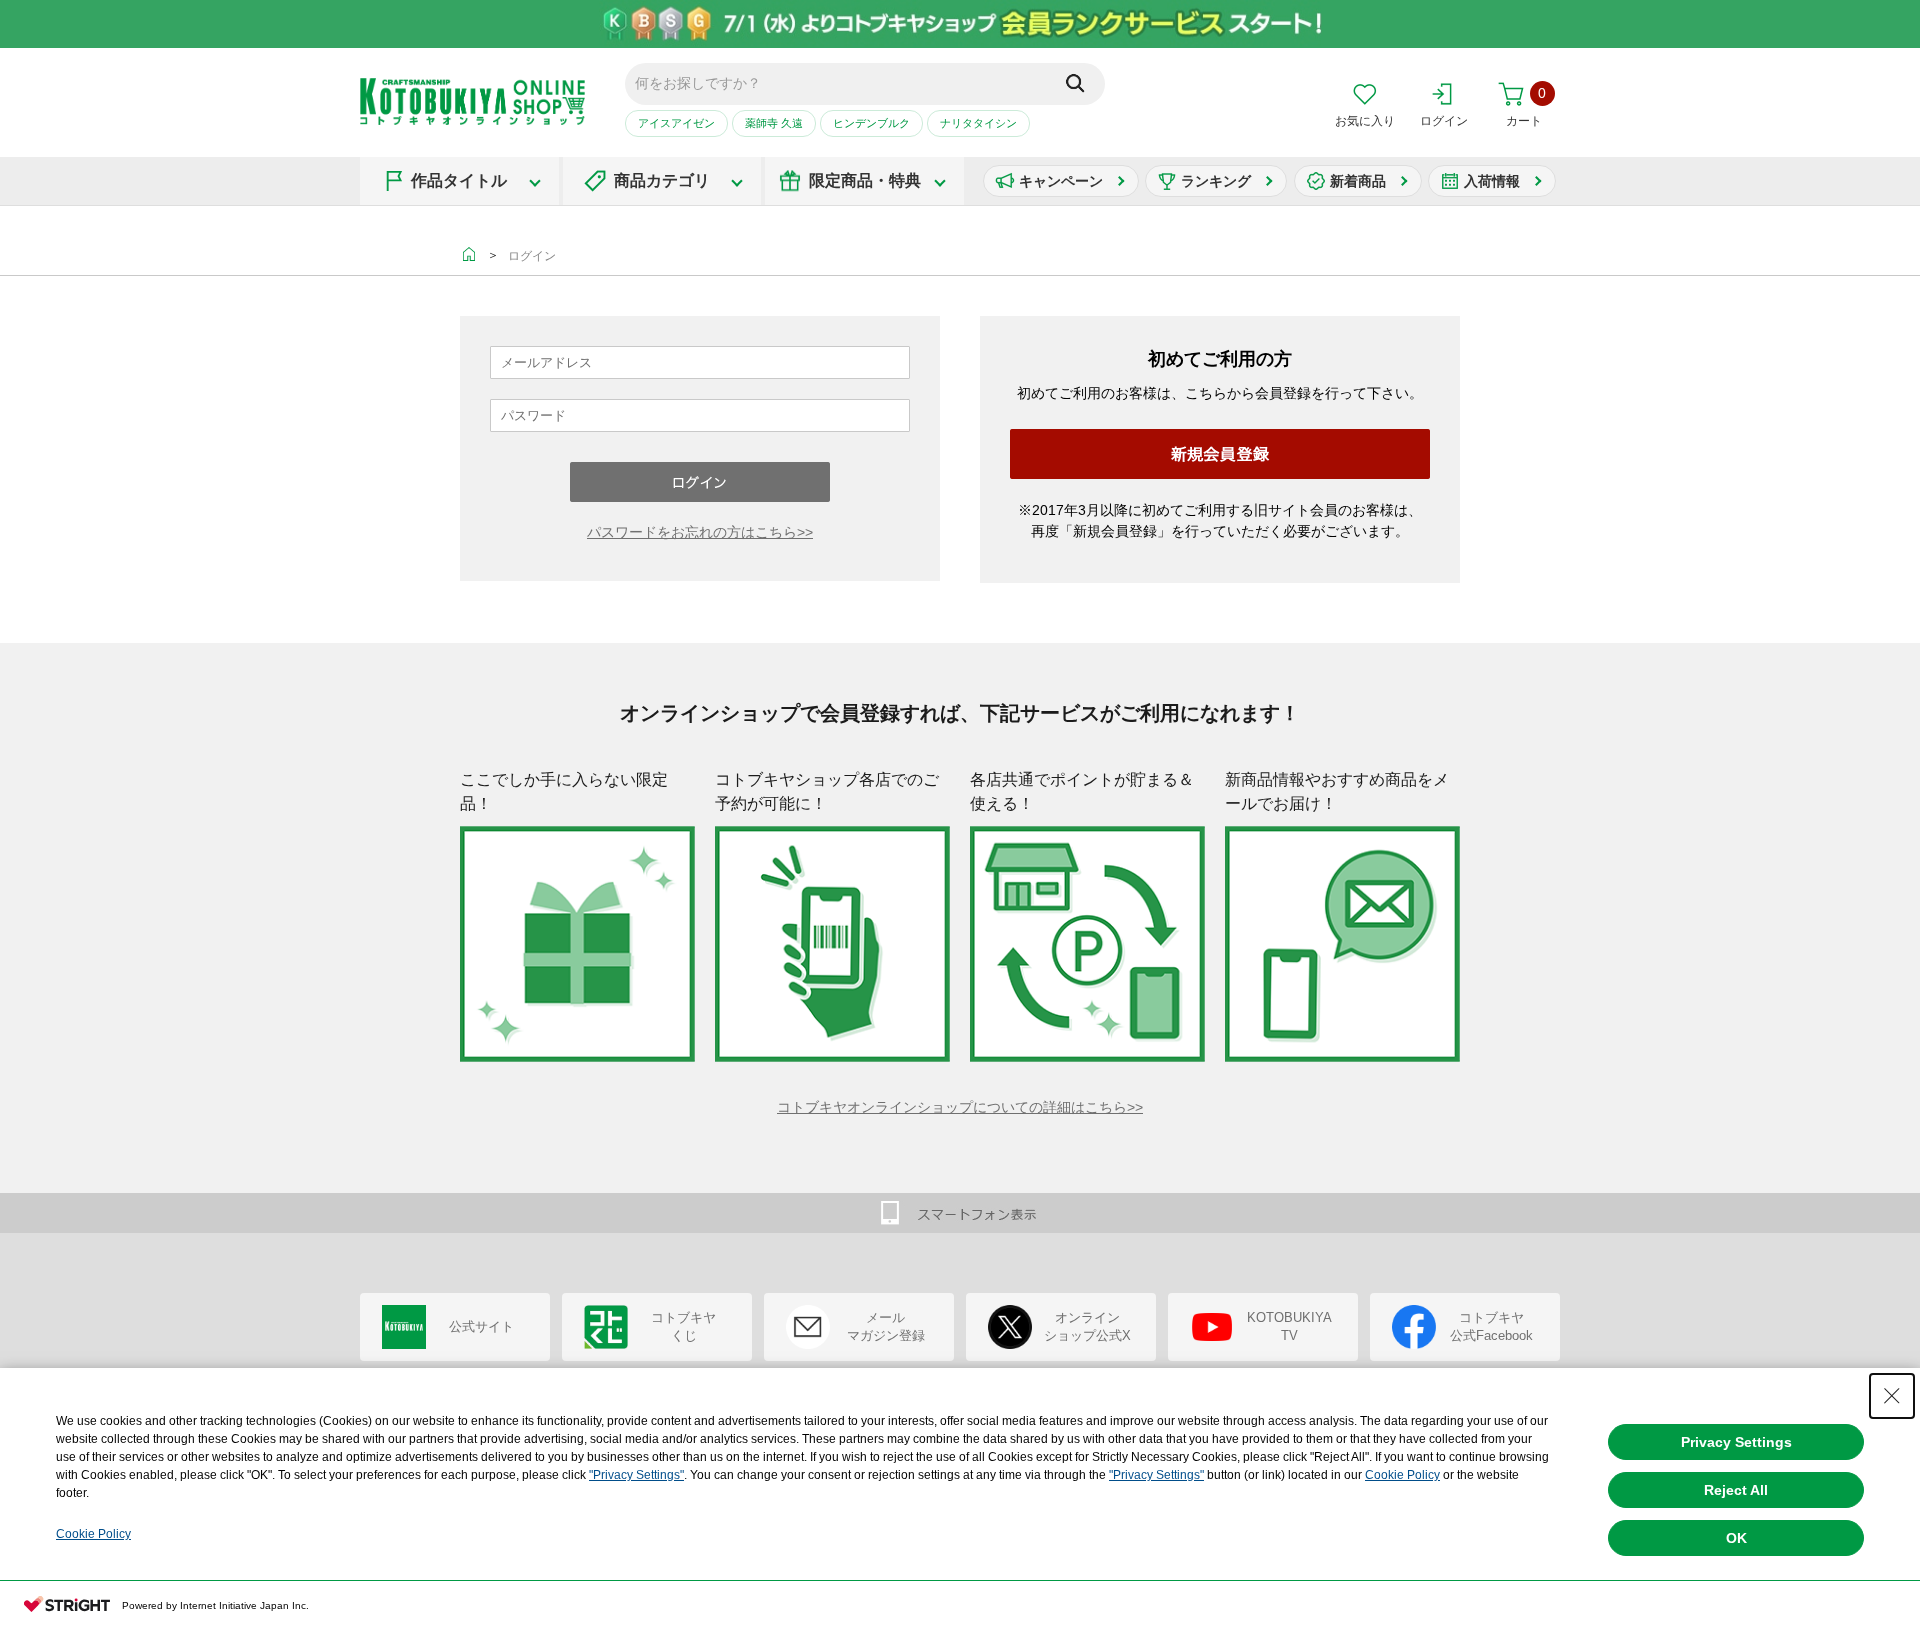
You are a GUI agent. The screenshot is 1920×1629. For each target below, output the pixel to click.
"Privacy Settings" (636, 1475)
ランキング (1216, 181)
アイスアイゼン (676, 123)
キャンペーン (1061, 181)
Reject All (1736, 1490)
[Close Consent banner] (1892, 1396)
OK (1736, 1538)
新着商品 (1358, 181)
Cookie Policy (1402, 1475)
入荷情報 (1492, 181)
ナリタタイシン (978, 123)
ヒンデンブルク (871, 123)
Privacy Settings (1736, 1442)
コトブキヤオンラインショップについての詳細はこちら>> (960, 1107)
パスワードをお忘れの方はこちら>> (700, 532)
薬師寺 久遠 (774, 123)
